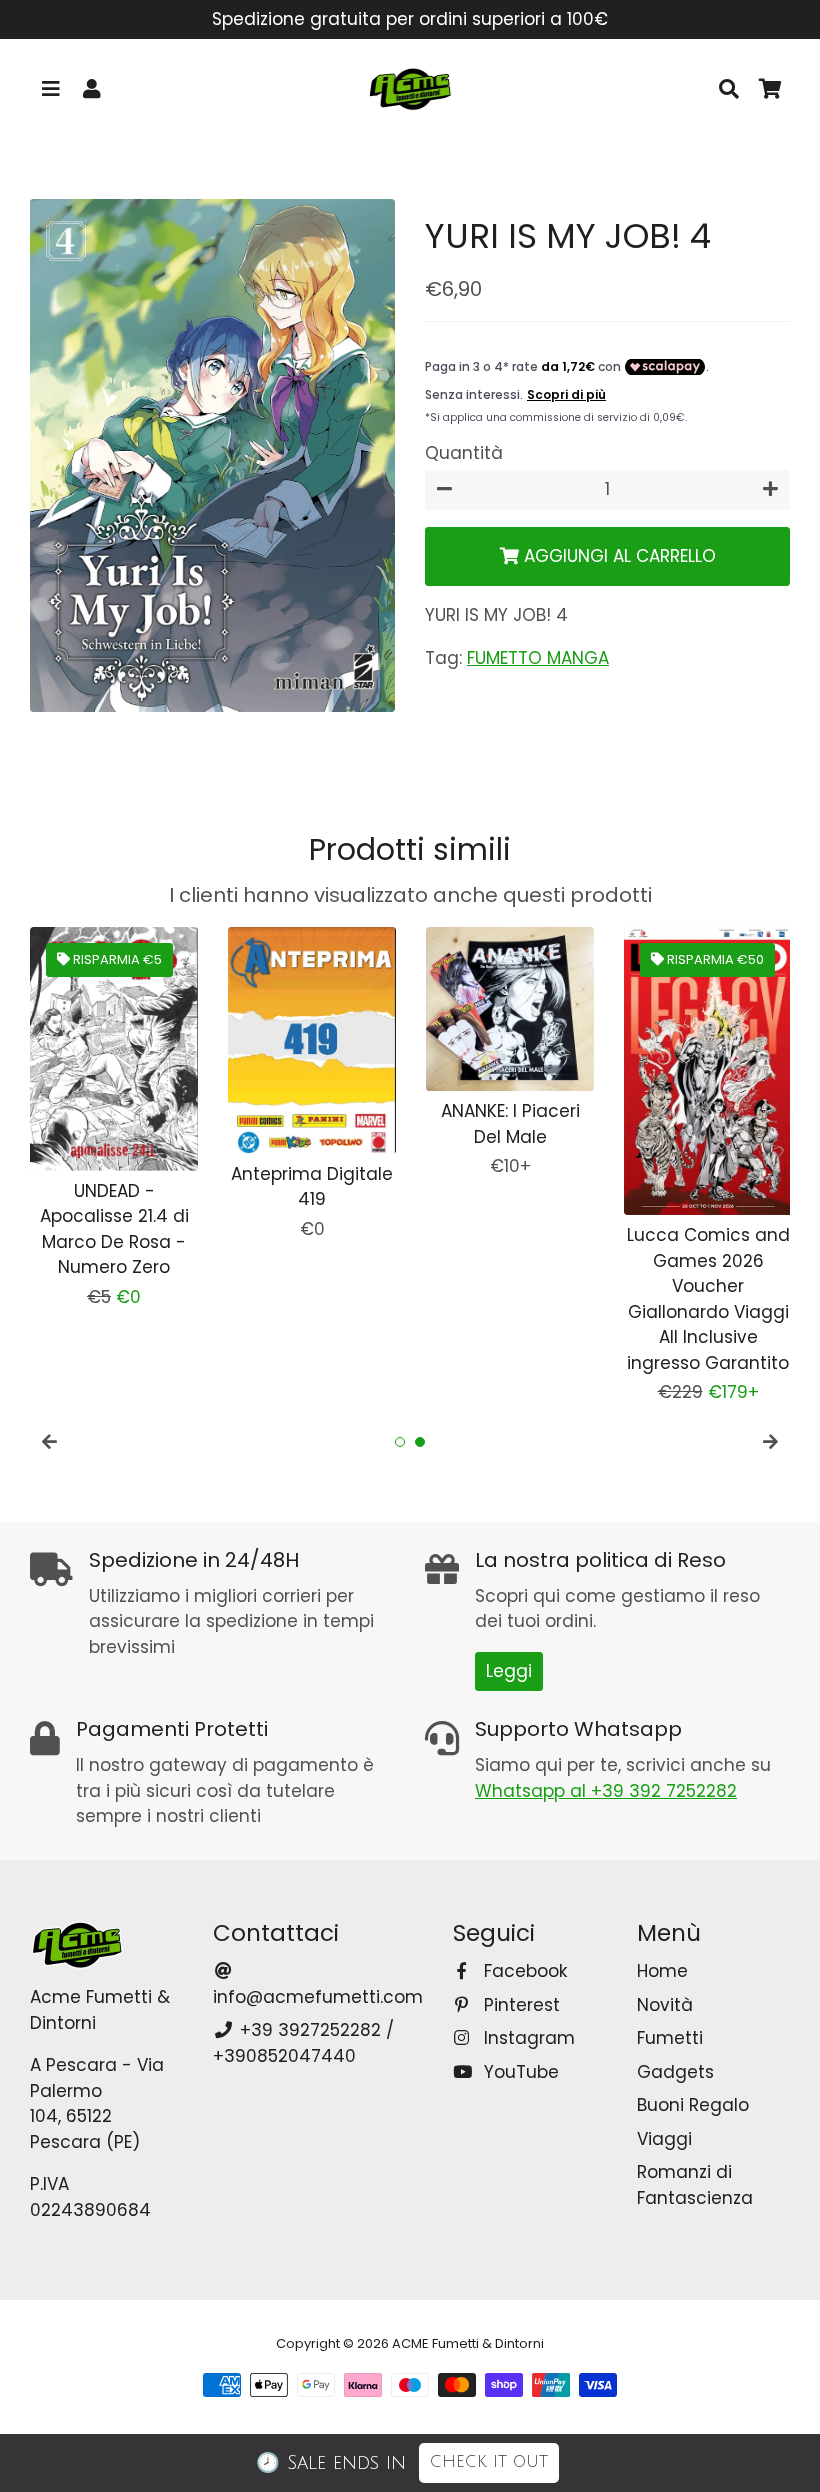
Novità (665, 2005)
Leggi (509, 1671)
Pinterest (519, 2005)
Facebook (522, 1971)
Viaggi (664, 2139)
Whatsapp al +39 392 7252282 (606, 1791)
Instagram (526, 2038)
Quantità (464, 453)
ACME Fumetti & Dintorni (468, 2343)
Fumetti (670, 2038)
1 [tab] (400, 1442)
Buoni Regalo (693, 2105)
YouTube (518, 2072)
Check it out (489, 2462)
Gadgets (675, 2072)
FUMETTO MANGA (538, 658)
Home (662, 1971)
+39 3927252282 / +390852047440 (303, 2043)
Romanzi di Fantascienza (695, 2185)
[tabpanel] (114, 1118)
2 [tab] (420, 1442)
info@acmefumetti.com (318, 1997)
